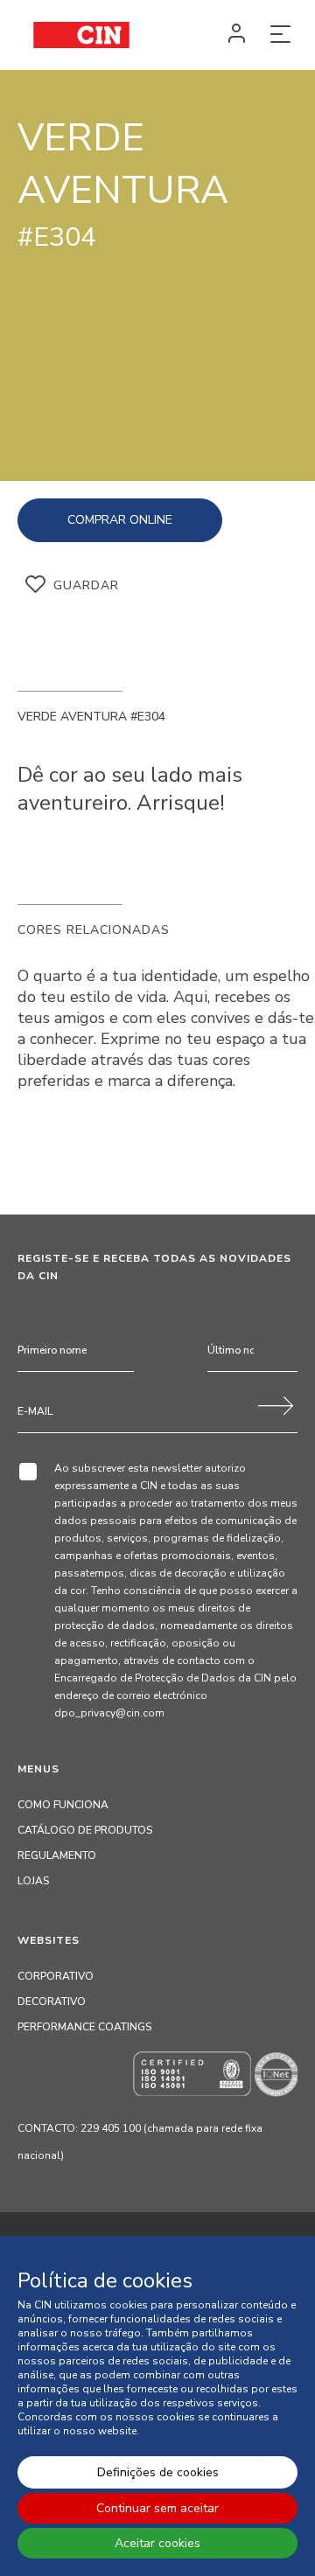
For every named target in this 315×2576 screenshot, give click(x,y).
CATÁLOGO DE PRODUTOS (85, 1830)
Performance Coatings (84, 2027)
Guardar (86, 585)
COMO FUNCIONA (63, 1805)
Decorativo (52, 2002)
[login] (236, 35)
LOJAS (33, 1881)
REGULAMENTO (57, 1855)
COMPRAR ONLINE (120, 520)
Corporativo (56, 1976)
